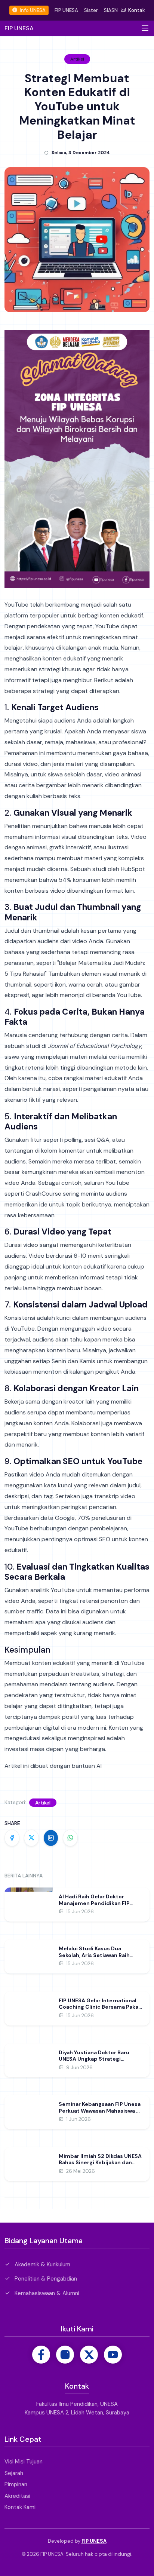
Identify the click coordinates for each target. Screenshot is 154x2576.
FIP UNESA (66, 10)
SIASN (111, 10)
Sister (91, 10)
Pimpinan (16, 2484)
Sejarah (14, 2473)
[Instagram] (65, 2355)
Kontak (136, 10)
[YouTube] (113, 2355)
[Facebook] (41, 2355)
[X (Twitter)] (89, 2355)
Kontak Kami (20, 2507)
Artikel (43, 1803)
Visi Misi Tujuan (24, 2462)
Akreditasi (17, 2496)
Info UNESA (32, 10)
